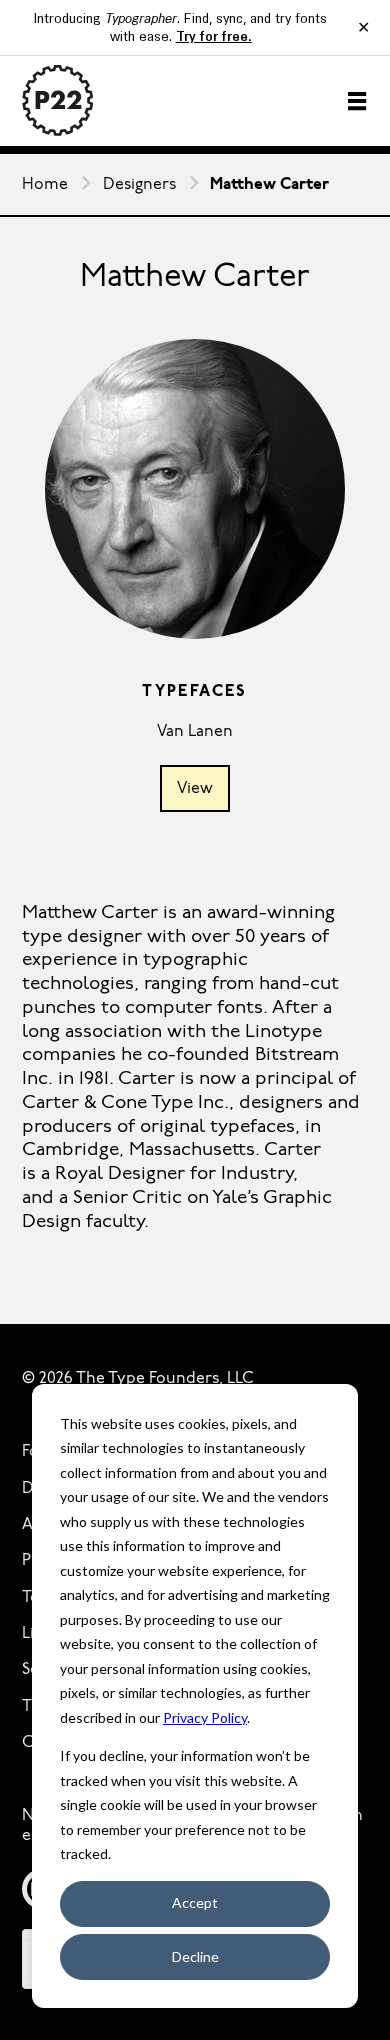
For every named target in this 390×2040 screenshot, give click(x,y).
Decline (195, 1956)
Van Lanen (195, 732)
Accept (195, 1902)
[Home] (58, 100)
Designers (139, 185)
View (195, 789)
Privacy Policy (205, 1717)
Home (45, 185)
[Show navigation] (357, 101)
